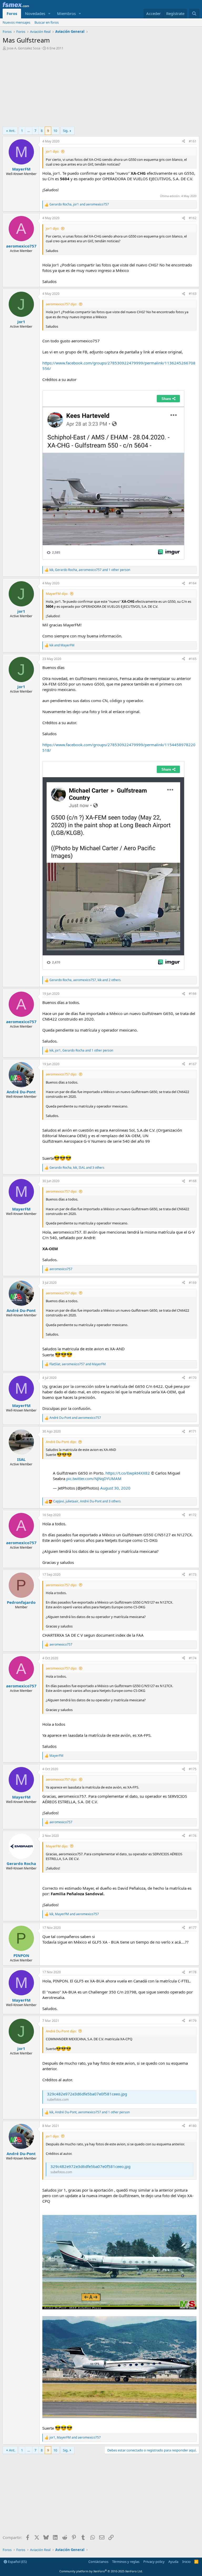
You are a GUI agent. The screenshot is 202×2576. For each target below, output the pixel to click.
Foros (12, 13)
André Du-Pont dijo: (61, 1442)
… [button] (29, 131)
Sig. (66, 131)
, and (79, 204)
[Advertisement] (101, 90)
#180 (193, 2126)
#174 (193, 1658)
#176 (193, 1836)
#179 (193, 2021)
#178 (193, 1972)
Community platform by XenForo (101, 2571)
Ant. (12, 131)
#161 (193, 141)
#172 (193, 1515)
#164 (193, 583)
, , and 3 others (77, 1168)
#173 (193, 1575)
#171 (193, 1431)
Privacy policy (154, 2562)
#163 (193, 294)
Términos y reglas (126, 2562)
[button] (49, 14)
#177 (193, 1928)
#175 (193, 1769)
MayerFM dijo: (57, 594)
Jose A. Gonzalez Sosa (24, 48)
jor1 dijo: (52, 151)
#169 (193, 1283)
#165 (193, 659)
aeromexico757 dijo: (61, 304)
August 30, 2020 (115, 1488)
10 (55, 131)
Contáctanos (98, 2562)
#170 (193, 1378)
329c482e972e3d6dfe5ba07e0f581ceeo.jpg (87, 2094)
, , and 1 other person (90, 570)
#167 (193, 1064)
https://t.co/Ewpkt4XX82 (128, 1473)
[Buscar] (194, 14)
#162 (193, 218)
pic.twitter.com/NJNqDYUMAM (94, 1478)
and (62, 645)
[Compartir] (184, 141)
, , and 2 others (85, 980)
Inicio (186, 2562)
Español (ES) (17, 2562)
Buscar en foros (47, 22)
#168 (193, 1181)
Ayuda (173, 2562)
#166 (193, 994)
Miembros (66, 13)
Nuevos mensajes (16, 22)
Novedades (35, 13)
